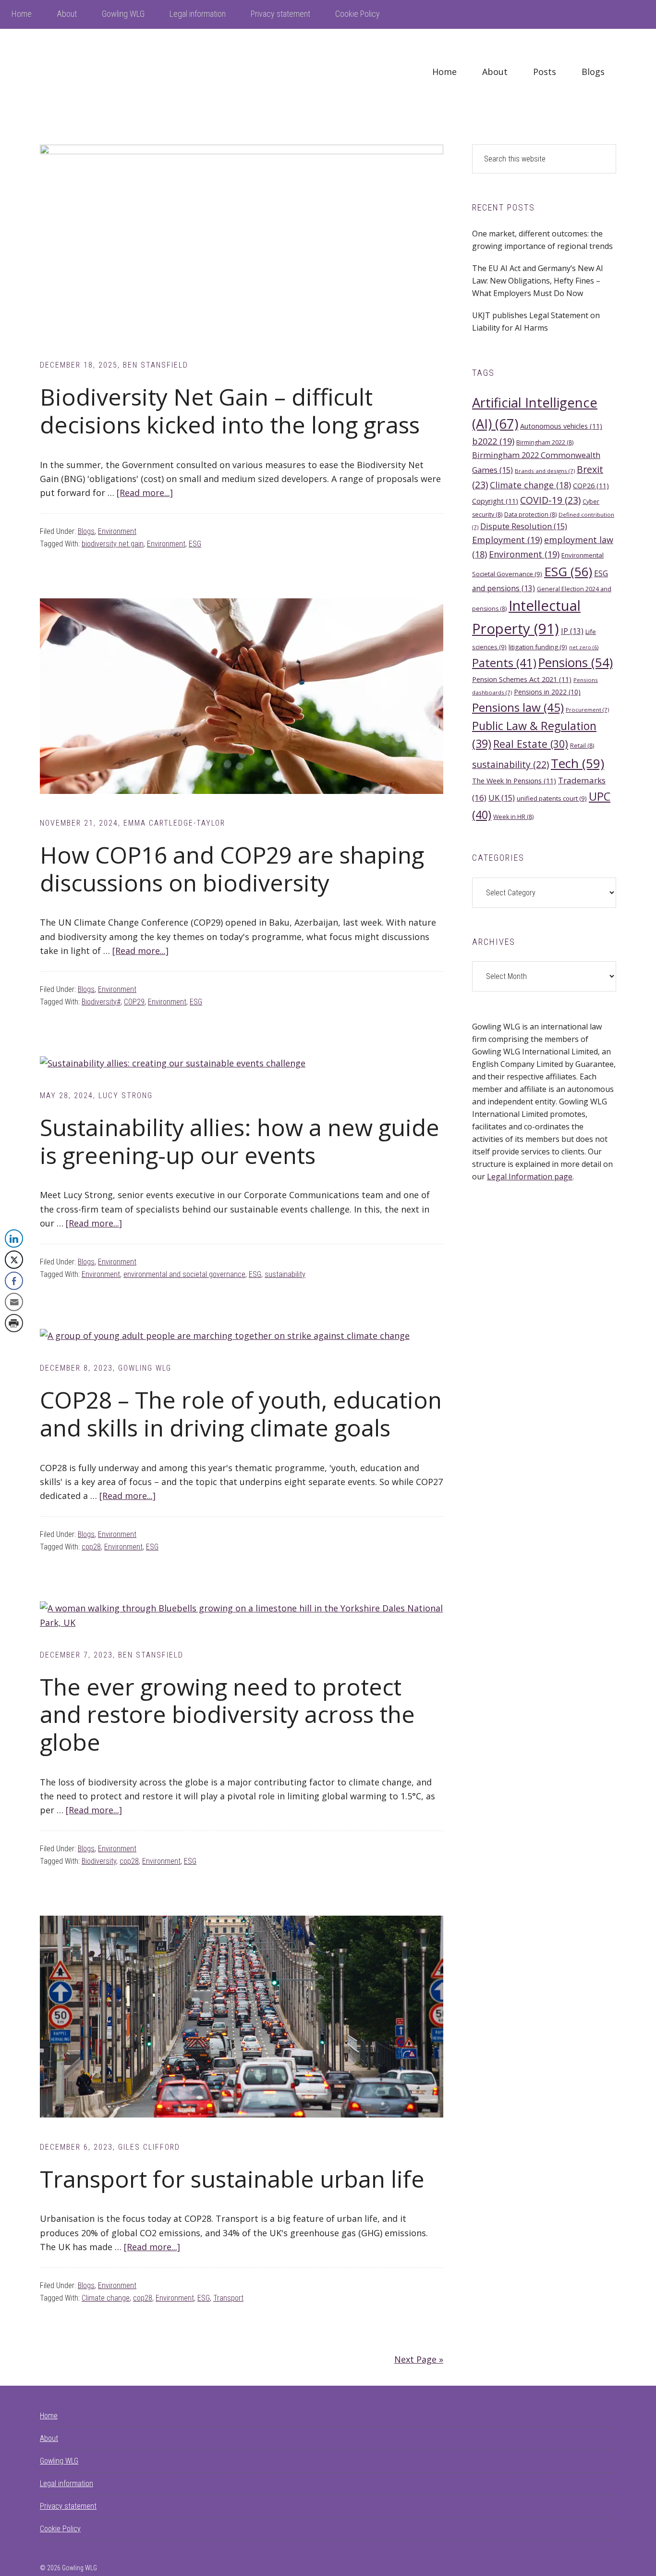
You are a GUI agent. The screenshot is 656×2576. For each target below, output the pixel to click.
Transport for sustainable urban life (235, 2179)
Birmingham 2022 (545, 442)
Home (49, 2416)
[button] (13, 1342)
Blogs (86, 531)
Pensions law (518, 707)
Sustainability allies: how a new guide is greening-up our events (240, 1141)
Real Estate (531, 744)
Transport (228, 2298)
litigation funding (538, 647)
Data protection (530, 514)
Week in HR (513, 817)
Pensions (576, 663)
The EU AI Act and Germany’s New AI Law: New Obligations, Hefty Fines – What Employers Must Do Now (538, 281)
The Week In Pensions (514, 780)
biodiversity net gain (113, 544)
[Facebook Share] (14, 1281)
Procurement (587, 710)
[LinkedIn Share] (14, 1238)
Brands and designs (545, 471)
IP (572, 631)
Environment (117, 531)
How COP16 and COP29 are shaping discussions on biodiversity (232, 869)
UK (502, 798)
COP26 (591, 485)
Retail (582, 746)
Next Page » (419, 2359)
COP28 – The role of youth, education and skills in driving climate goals (241, 1414)
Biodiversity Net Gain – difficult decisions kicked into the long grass (230, 411)
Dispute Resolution (524, 526)
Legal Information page (530, 1177)
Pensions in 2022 (547, 692)
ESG (195, 544)
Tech (577, 763)
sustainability (285, 1274)
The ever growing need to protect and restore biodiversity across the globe (227, 1714)
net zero (584, 647)
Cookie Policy (60, 2529)
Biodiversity (99, 1861)
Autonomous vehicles (561, 426)
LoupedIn (112, 72)
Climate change (106, 2298)
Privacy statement (68, 2506)
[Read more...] (145, 493)
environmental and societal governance (184, 1274)
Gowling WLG (59, 2461)
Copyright (495, 501)
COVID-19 (550, 500)
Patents (504, 663)
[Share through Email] (14, 1302)
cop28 (91, 1547)
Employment (507, 540)
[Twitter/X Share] (14, 1260)
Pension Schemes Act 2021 (522, 679)
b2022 (493, 441)
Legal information (67, 2483)
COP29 (134, 1002)
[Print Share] (14, 1323)
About (49, 2438)
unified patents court (552, 798)
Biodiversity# (101, 1002)
